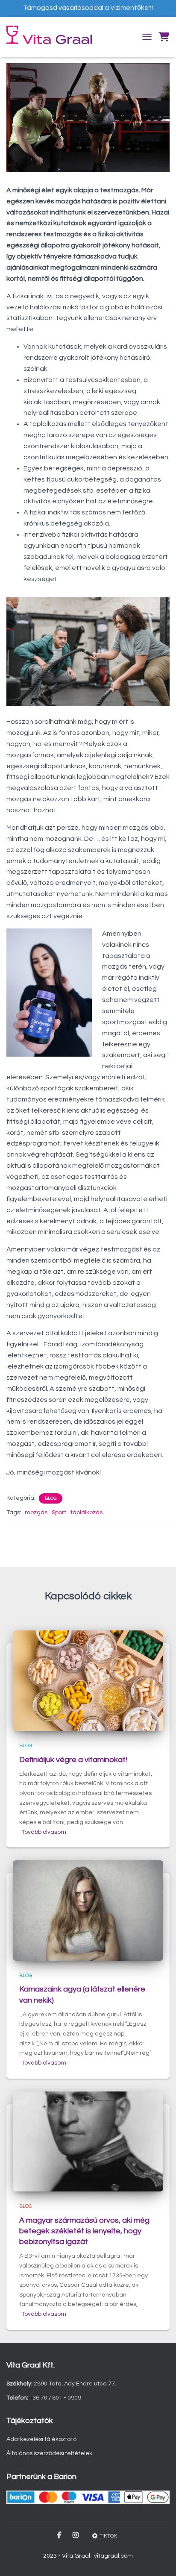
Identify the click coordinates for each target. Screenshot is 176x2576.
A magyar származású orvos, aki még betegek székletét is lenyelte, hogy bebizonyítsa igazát (84, 2231)
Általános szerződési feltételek (49, 2453)
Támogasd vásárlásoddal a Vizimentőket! (88, 8)
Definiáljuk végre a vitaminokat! (73, 1760)
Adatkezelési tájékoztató (41, 2439)
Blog (51, 1498)
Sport (59, 1513)
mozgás (36, 1513)
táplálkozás (87, 1513)
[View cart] (164, 37)
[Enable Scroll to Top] (159, 2559)
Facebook (60, 2535)
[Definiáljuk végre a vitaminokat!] (88, 1680)
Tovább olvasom (44, 1832)
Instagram (76, 2535)
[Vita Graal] (52, 35)
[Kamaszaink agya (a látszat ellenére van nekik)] (88, 1910)
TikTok (108, 2536)
